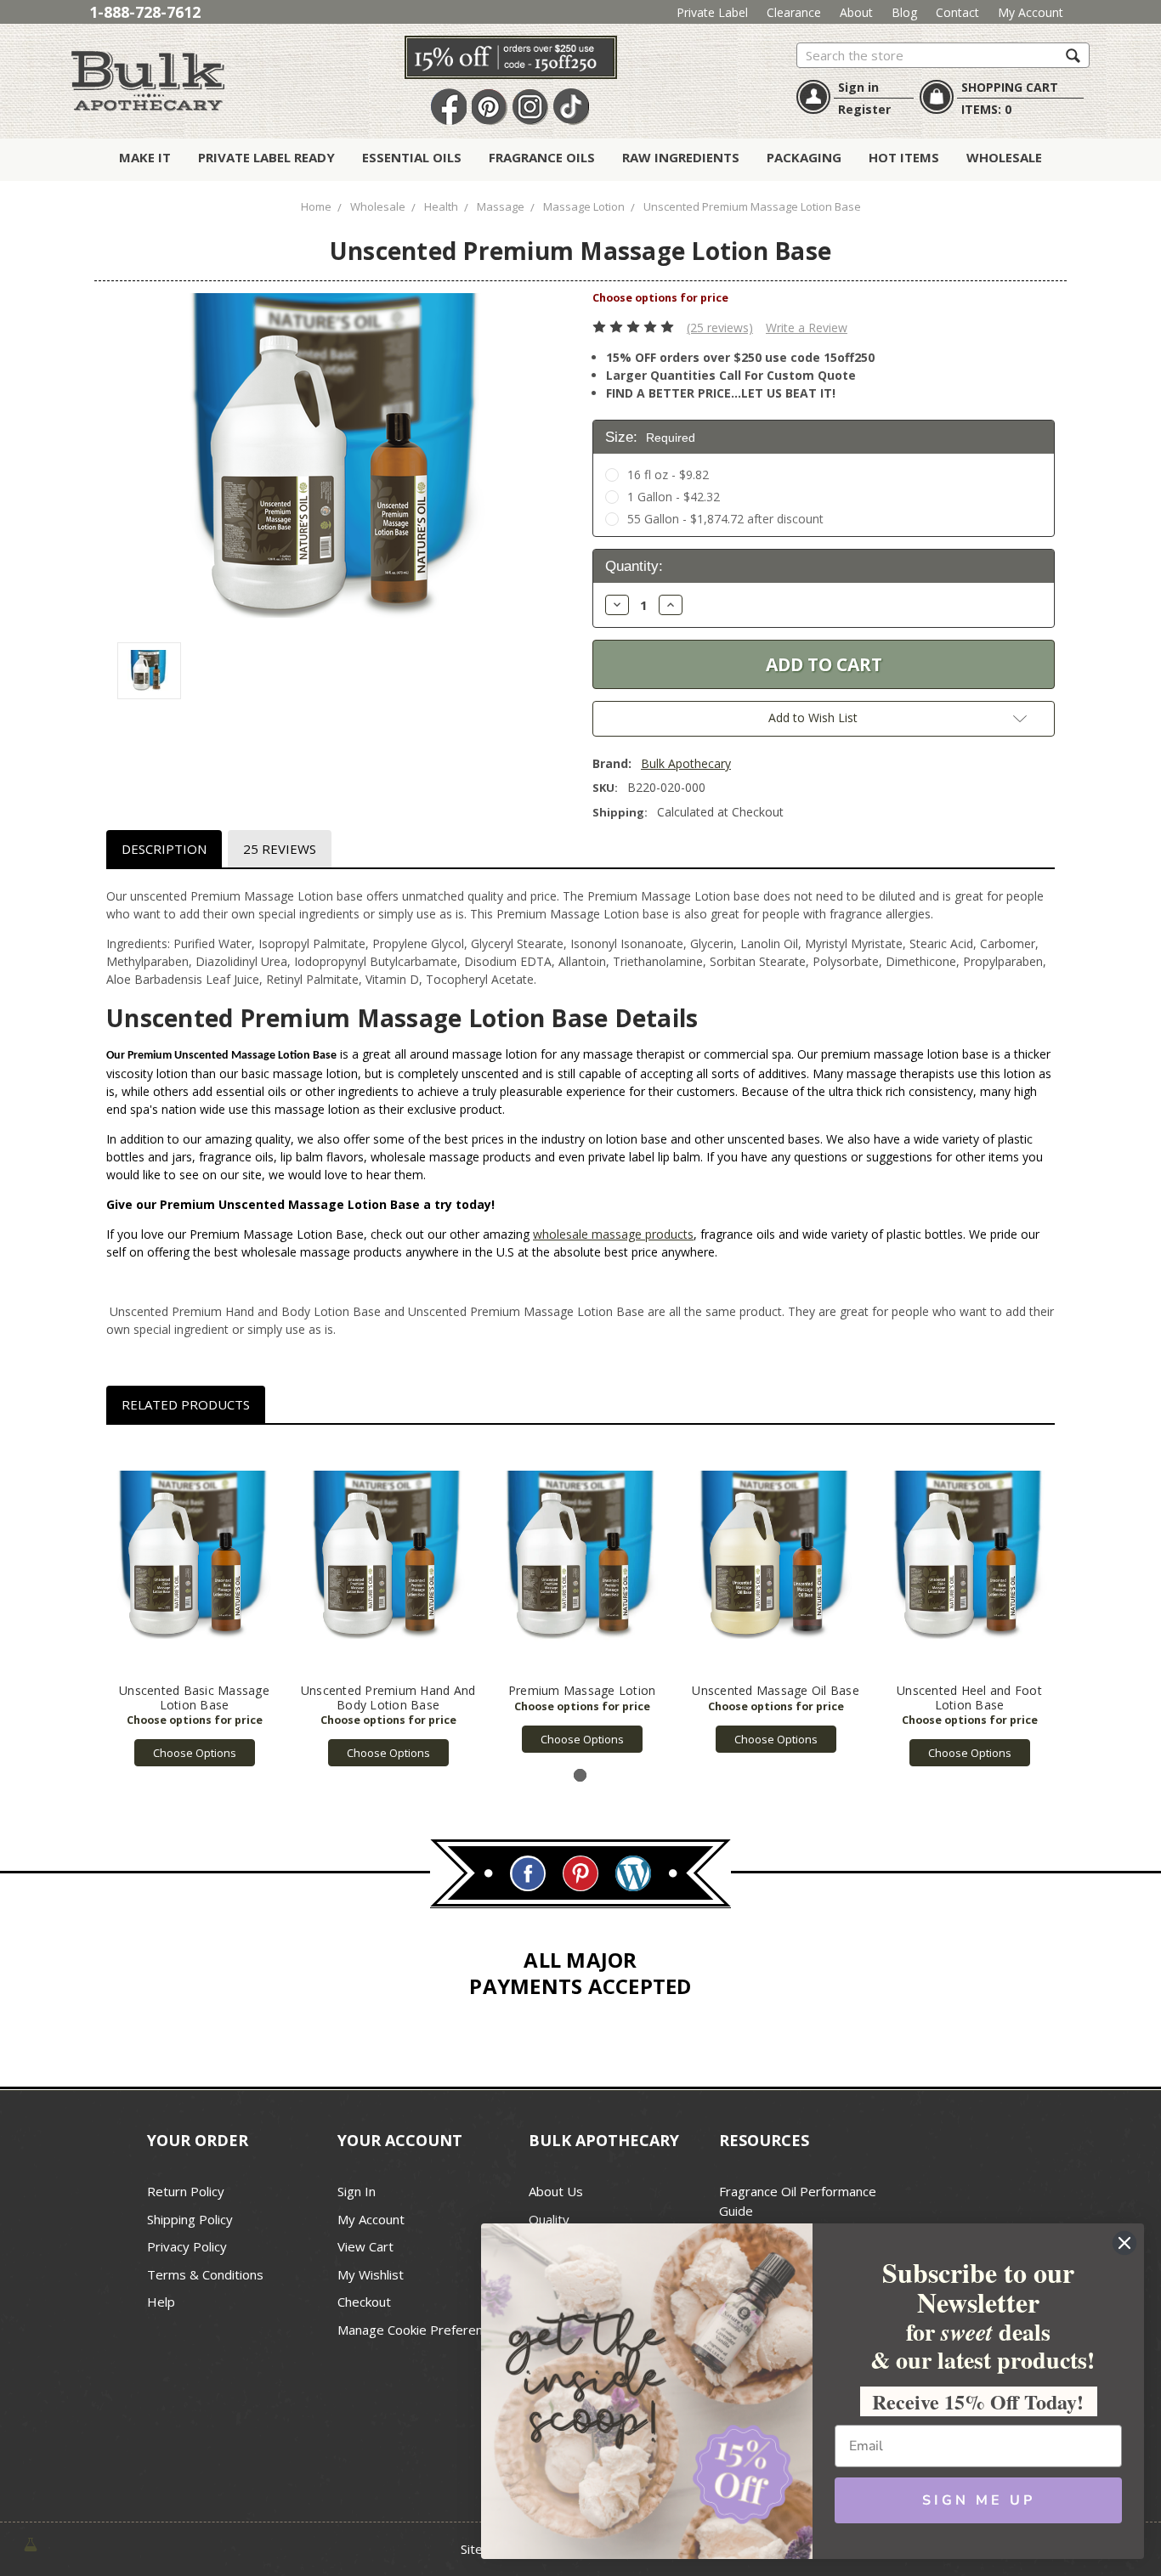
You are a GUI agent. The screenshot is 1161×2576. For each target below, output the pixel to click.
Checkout (364, 2302)
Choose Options (195, 1753)
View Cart (365, 2246)
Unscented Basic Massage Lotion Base (194, 1698)
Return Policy (186, 2191)
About (856, 12)
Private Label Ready (266, 157)
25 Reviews (280, 849)
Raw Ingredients (681, 157)
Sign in (858, 87)
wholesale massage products (613, 1234)
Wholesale (1004, 157)
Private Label (712, 12)
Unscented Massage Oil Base (776, 1690)
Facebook (449, 107)
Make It (145, 157)
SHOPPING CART (1010, 87)
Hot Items (904, 157)
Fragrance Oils (542, 157)
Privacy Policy (187, 2246)
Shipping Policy (190, 2219)
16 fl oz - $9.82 (668, 475)
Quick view (194, 1558)
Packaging (804, 157)
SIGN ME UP (979, 2500)
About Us (556, 2191)
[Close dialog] (1124, 2243)
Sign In (357, 2191)
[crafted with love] (31, 2543)
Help (161, 2302)
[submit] (1073, 55)
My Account (1031, 12)
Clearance (794, 12)
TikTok (571, 107)
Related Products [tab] (186, 1404)
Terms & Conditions (205, 2274)
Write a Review (807, 328)
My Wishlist (371, 2274)
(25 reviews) (720, 328)
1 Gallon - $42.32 (674, 497)
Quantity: (634, 566)
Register (864, 109)
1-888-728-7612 (145, 12)
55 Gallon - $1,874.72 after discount (725, 519)
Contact (957, 12)
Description (164, 849)
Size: (650, 437)
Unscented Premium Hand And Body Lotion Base (388, 1698)
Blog (904, 12)
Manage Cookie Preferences (420, 2330)
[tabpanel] (195, 1605)
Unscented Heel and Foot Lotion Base (969, 1698)
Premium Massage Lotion (582, 1690)
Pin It (490, 107)
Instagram (530, 107)
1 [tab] (580, 1775)
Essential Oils (412, 157)
